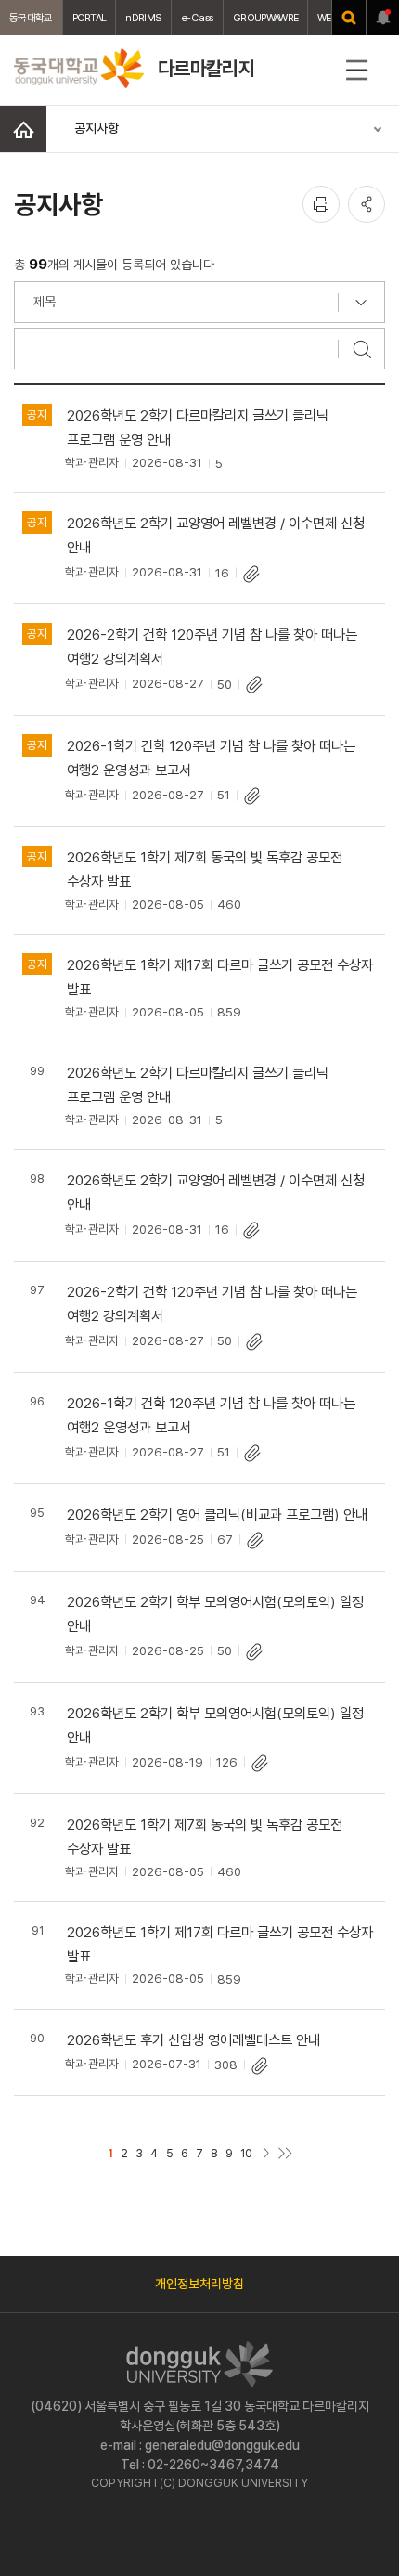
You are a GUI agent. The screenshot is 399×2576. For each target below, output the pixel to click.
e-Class (197, 18)
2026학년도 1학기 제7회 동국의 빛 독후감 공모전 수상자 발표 (205, 869)
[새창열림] (349, 18)
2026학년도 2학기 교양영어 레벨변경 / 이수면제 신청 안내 (216, 535)
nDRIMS (143, 18)
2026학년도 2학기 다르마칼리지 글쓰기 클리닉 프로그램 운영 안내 (198, 427)
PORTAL (90, 18)
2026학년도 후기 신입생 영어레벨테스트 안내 (193, 2040)
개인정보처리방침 (199, 2284)
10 (246, 2153)
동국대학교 (31, 18)
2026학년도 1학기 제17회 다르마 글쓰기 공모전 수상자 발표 (220, 977)
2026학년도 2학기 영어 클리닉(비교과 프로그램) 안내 (217, 1515)
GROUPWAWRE (265, 18)
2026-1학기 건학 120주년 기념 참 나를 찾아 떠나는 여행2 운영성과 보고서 (211, 758)
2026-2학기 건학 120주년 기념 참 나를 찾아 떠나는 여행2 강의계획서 (212, 647)
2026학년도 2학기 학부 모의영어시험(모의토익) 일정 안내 (215, 1614)
